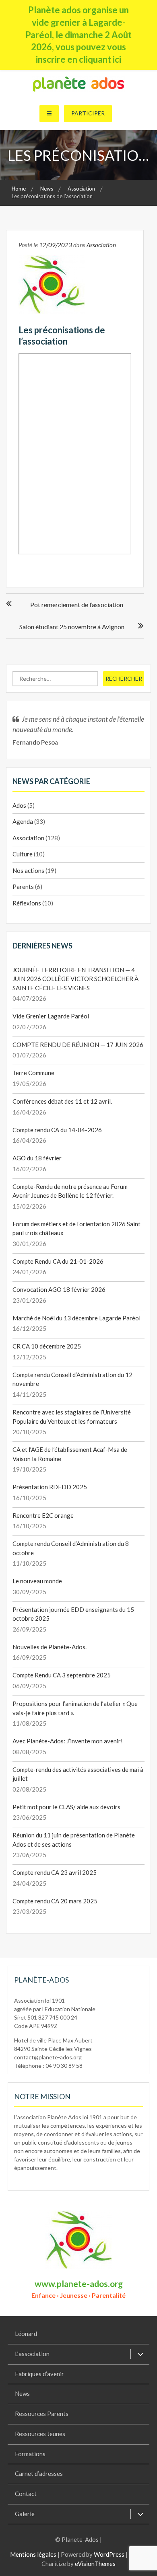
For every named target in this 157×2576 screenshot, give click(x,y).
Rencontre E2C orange (43, 1515)
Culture (23, 854)
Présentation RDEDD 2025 (50, 1487)
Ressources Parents (42, 2414)
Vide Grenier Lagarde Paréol (51, 1016)
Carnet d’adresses (39, 2473)
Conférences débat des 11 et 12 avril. (62, 1101)
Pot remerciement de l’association (77, 604)
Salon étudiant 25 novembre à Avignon (72, 627)
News (22, 2393)
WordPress (109, 2554)
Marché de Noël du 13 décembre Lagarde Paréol (76, 1318)
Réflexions (27, 903)
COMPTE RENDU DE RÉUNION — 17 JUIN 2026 (78, 1045)
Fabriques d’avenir (39, 2374)
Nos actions (28, 870)
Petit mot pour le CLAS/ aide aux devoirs (66, 1807)
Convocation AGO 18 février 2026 (59, 1289)
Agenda (23, 821)
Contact (26, 2494)
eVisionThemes (95, 2564)
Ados (19, 805)
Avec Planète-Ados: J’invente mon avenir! (68, 1741)
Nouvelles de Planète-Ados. (50, 1647)
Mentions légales (33, 2554)
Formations (30, 2454)
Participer (88, 113)
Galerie (25, 2514)
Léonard (26, 2334)
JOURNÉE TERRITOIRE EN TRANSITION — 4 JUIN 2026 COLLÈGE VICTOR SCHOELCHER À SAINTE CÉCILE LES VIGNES (75, 979)
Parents (23, 887)
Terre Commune (33, 1073)
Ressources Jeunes (40, 2434)
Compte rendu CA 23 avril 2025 (55, 1872)
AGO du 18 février (37, 1158)
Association (101, 245)
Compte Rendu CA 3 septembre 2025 (62, 1675)
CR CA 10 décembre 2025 (47, 1346)
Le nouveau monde (37, 1581)
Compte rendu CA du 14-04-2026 (57, 1130)
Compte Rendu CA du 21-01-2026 (58, 1261)
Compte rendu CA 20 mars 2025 (55, 1901)
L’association (32, 2354)
